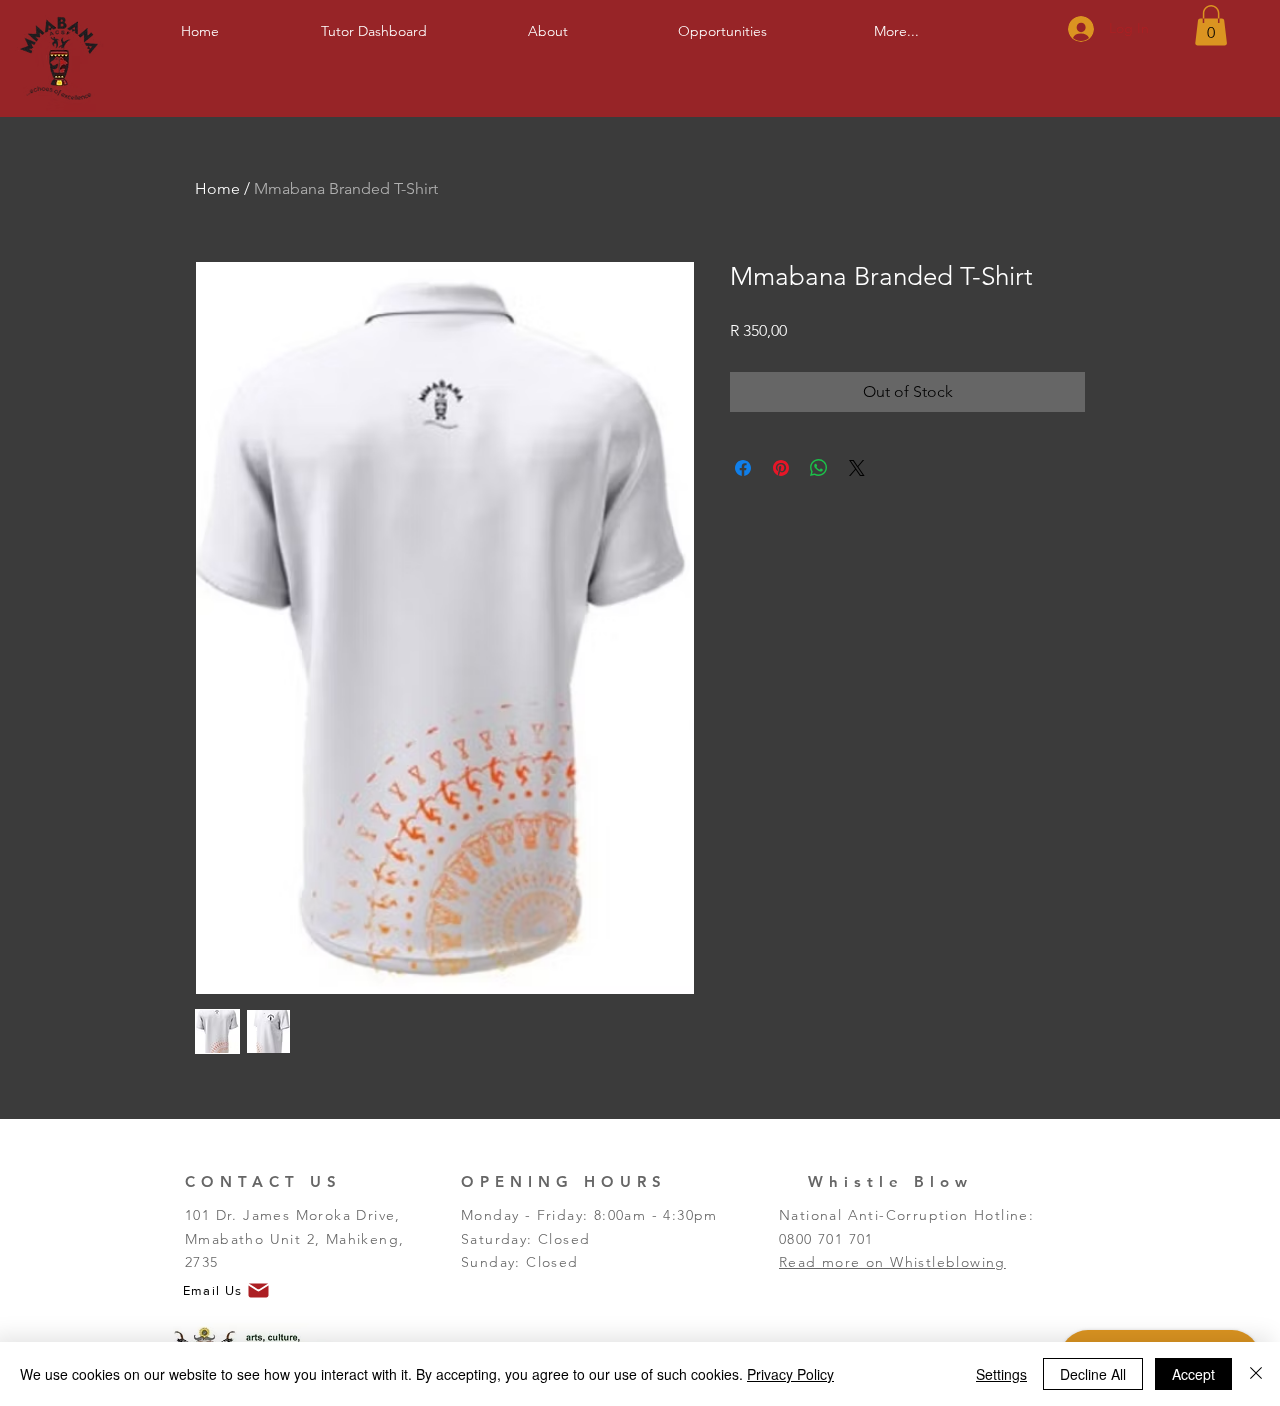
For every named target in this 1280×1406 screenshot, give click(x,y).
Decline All (1093, 1374)
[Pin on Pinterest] (781, 468)
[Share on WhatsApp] (819, 468)
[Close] (1256, 1374)
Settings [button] (1001, 1374)
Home (217, 188)
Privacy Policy (790, 1374)
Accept (1193, 1374)
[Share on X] (857, 468)
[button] (548, 22)
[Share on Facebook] (743, 468)
